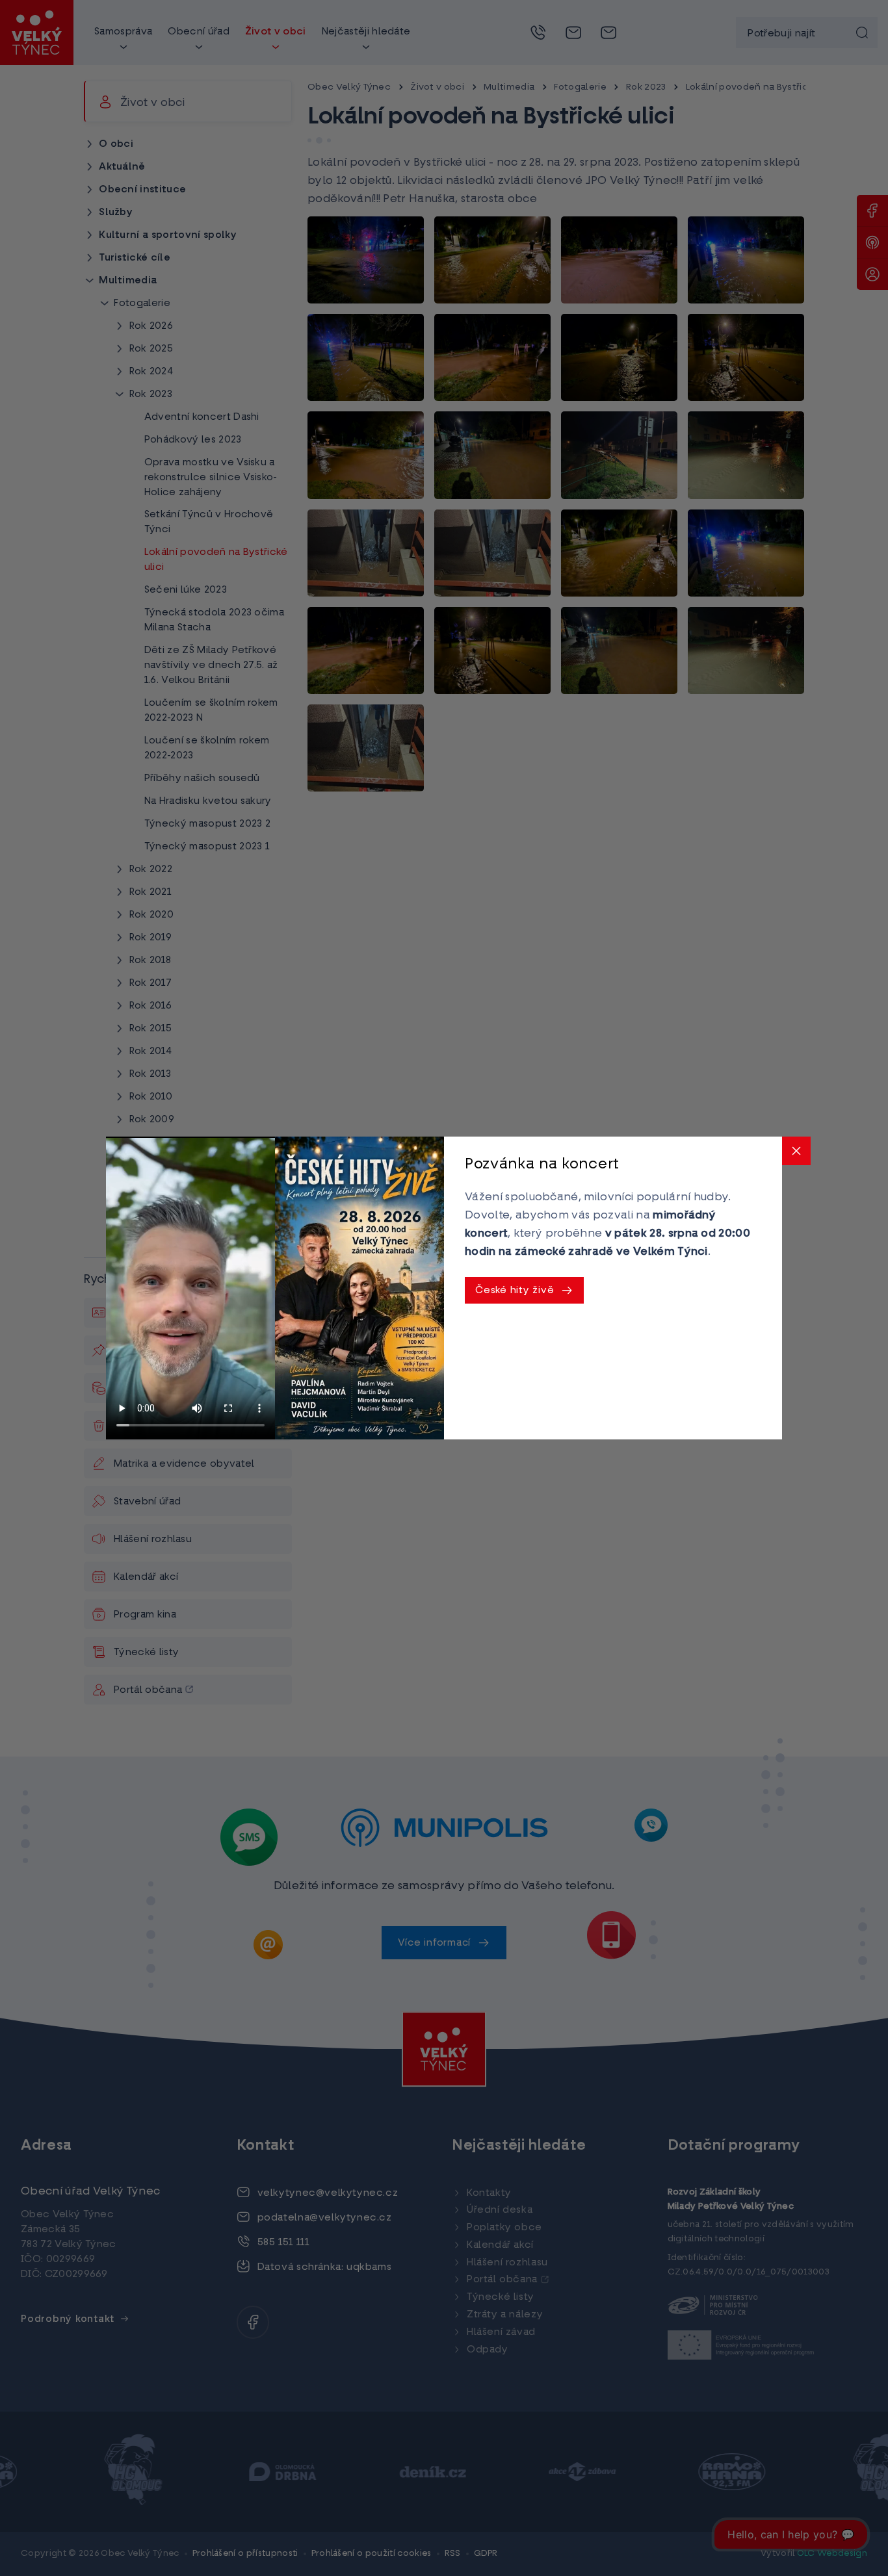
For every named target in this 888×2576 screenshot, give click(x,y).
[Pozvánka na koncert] (359, 1288)
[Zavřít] (796, 1151)
